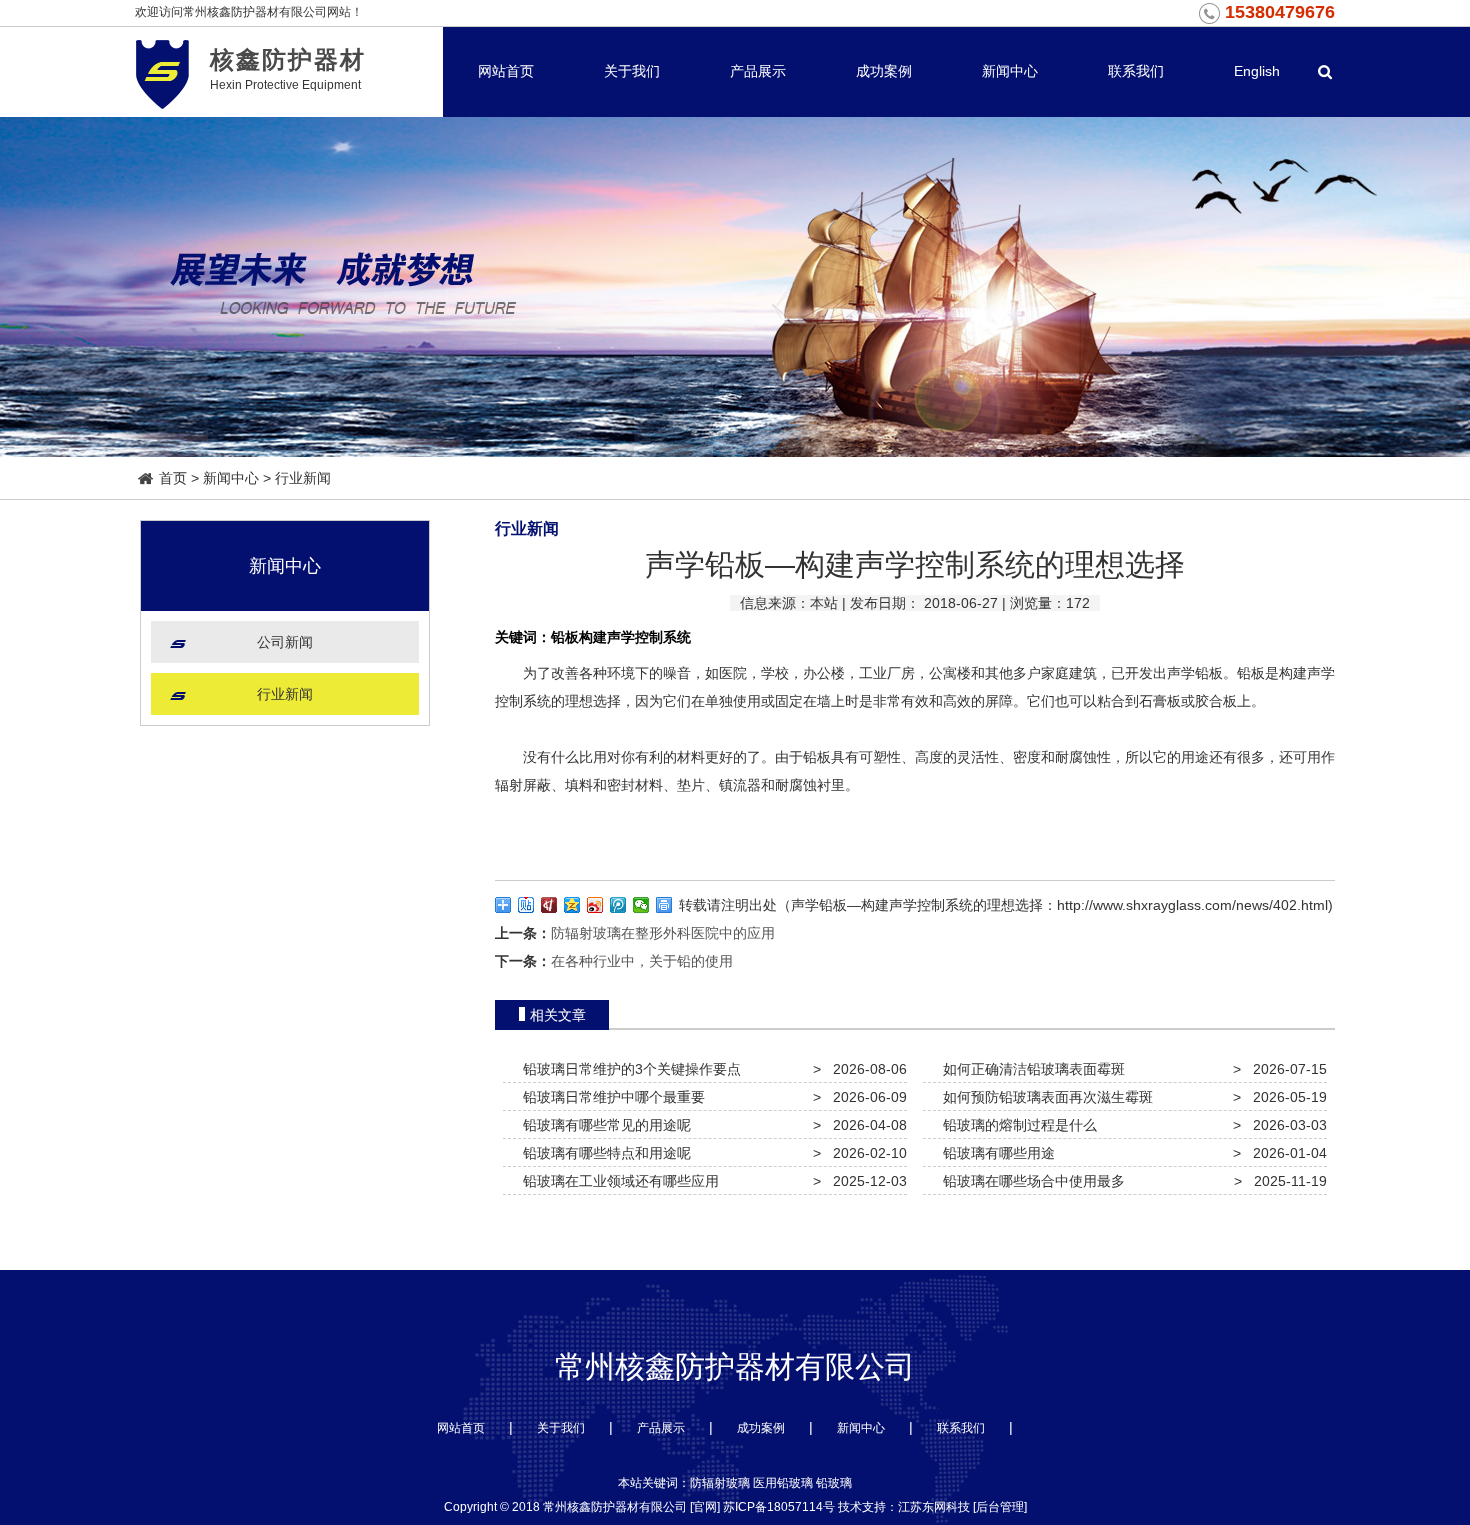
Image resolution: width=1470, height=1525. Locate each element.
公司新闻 (285, 642)
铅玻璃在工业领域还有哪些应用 (617, 1181)
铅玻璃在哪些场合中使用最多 (1030, 1181)
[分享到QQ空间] (572, 905)
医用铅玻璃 (783, 1483)
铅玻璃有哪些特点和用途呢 (603, 1153)
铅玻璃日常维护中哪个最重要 (610, 1097)
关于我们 (632, 71)
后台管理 (1000, 1507)
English (1257, 71)
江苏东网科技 (934, 1507)
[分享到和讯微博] (549, 905)
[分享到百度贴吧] (526, 905)
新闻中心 (1010, 71)
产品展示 (758, 71)
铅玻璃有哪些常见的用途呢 (603, 1125)
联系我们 (1136, 71)
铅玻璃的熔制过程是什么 (1016, 1125)
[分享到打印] (664, 905)
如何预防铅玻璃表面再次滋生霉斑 (1044, 1097)
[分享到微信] (641, 905)
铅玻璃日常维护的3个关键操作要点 (628, 1069)
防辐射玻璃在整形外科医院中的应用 (663, 933)
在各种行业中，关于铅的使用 (642, 961)
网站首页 (506, 71)
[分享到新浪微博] (595, 905)
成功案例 (884, 71)
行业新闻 (303, 478)
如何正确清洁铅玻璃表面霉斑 (1030, 1069)
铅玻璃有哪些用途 (995, 1153)
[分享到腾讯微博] (618, 905)
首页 (173, 478)
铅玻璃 (834, 1483)
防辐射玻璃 (720, 1483)
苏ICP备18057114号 (779, 1507)
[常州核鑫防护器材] (162, 71)
